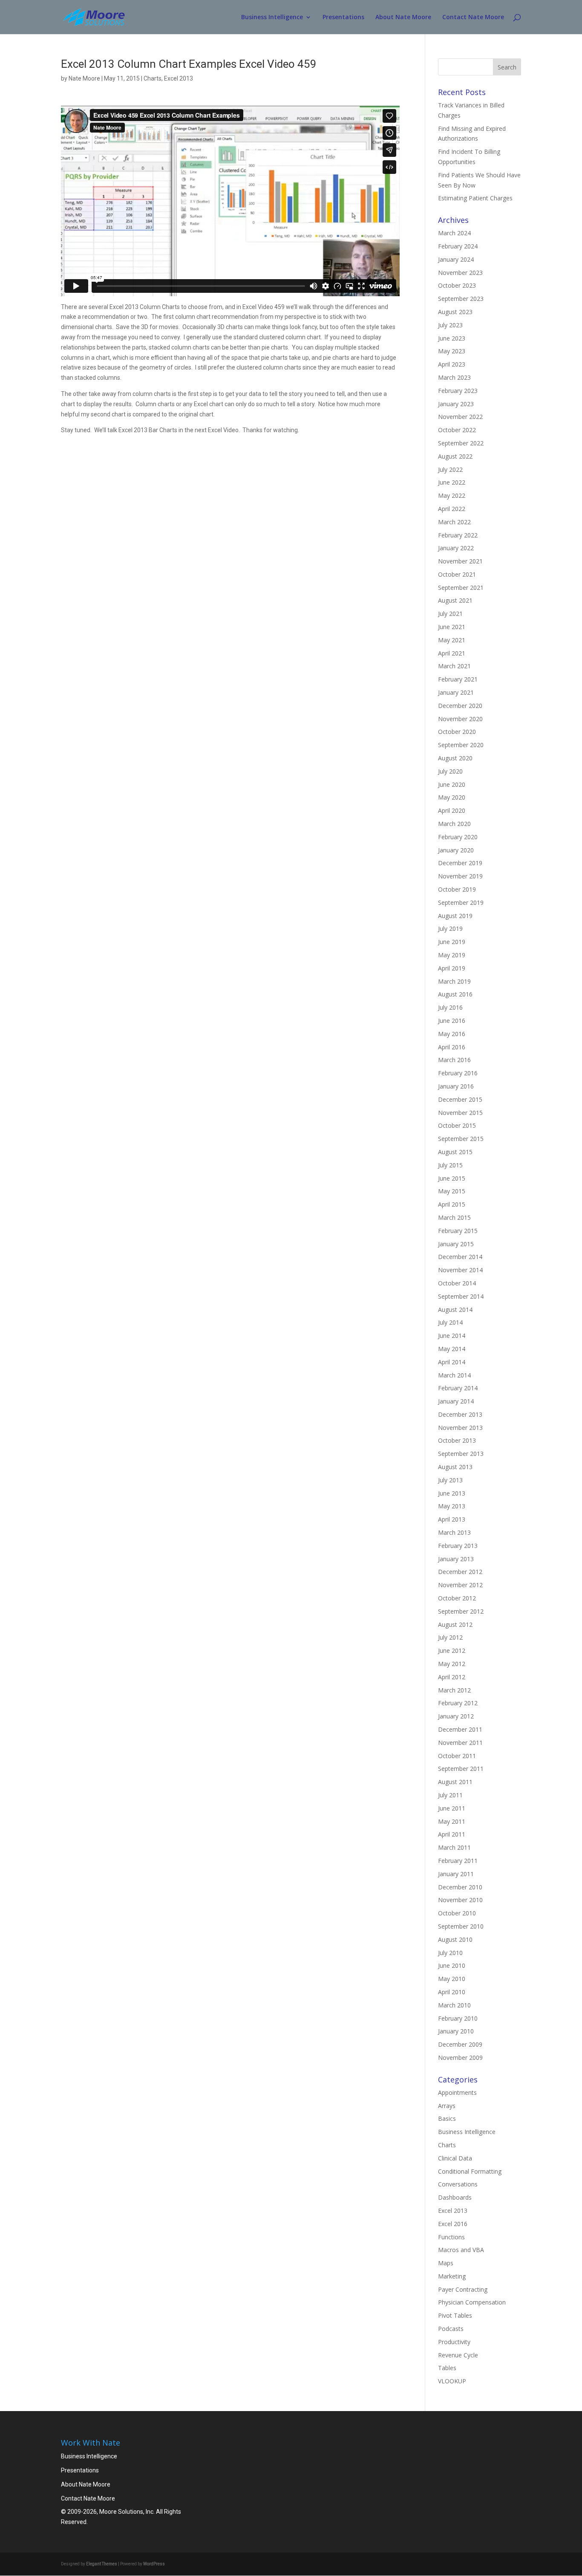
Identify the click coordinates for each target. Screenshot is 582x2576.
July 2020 (450, 771)
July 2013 (450, 1480)
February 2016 (458, 1073)
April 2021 (452, 653)
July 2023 (450, 325)
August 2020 (455, 758)
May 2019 (452, 955)
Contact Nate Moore (473, 17)
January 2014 (456, 1401)
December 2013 (460, 1414)
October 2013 (457, 1440)
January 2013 (456, 1559)
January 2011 (456, 1874)
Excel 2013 (179, 78)
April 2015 (452, 1204)
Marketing (452, 2276)
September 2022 (461, 443)
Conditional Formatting (470, 2171)
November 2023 (460, 273)
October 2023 (457, 285)
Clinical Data (455, 2158)
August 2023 (455, 312)
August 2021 (455, 600)
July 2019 (450, 928)
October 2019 (457, 889)
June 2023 (452, 338)
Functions (451, 2237)
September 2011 (461, 1769)
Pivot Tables (455, 2315)
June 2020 (452, 784)
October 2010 (457, 1913)
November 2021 (460, 561)
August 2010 (455, 1939)
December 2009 (460, 2044)
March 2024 (454, 233)
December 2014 (460, 1257)
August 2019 (455, 916)
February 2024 (458, 246)
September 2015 (461, 1139)
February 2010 (458, 2018)
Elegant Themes (102, 2564)
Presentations (343, 17)
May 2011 (452, 1821)
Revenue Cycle (458, 2355)
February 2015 (458, 1231)
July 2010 (450, 1953)
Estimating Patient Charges (475, 198)
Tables (447, 2368)
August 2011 (455, 1782)
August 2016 (455, 994)
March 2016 (454, 1060)
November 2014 (460, 1270)
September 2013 (461, 1454)
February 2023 (458, 391)
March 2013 (454, 1532)
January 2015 (456, 1244)
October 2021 (457, 574)
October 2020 (457, 732)
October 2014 (457, 1283)
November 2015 (460, 1113)
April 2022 (452, 509)
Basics (447, 2118)
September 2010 (461, 1926)
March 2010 (454, 2005)
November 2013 (460, 1428)
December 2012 (460, 1572)
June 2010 (452, 1965)
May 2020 (452, 797)
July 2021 (450, 614)
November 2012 (460, 1585)
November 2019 (460, 876)
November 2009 (460, 2058)
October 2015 (457, 1125)
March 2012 (454, 1690)
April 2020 (452, 810)
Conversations (458, 2184)
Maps (446, 2263)
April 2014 (452, 1362)
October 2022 (457, 430)
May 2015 (452, 1191)
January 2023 (456, 404)
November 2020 (460, 719)
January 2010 (456, 2031)
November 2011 (460, 1743)
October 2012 (457, 1598)
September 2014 (461, 1296)
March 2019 (454, 981)
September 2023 (461, 299)
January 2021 (456, 692)
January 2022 (456, 548)
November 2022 (460, 417)
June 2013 (452, 1493)
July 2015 (450, 1165)
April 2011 (452, 1834)
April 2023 (452, 364)
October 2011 (457, 1756)
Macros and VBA (461, 2250)
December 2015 (460, 1099)
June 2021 (452, 627)
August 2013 (455, 1467)
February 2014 (458, 1388)
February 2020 (458, 837)
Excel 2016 (453, 2224)
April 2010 (452, 1992)
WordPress (154, 2564)
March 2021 (454, 666)
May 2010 (452, 1979)
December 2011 (460, 1729)
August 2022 (455, 456)
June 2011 (452, 1808)
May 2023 (452, 351)
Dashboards (455, 2197)
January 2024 (456, 259)
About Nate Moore (403, 17)
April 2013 (452, 1519)
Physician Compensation (472, 2302)
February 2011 (458, 1861)
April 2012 (452, 1677)
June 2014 (452, 1336)
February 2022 (458, 535)
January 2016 (456, 1086)
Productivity (454, 2342)
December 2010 (460, 1887)
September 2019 (461, 902)
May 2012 (452, 1664)
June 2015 (452, 1178)
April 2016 (452, 1047)
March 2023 (454, 377)
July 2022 (450, 469)
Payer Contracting (463, 2289)
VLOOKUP (452, 2381)
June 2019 (452, 942)
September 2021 (461, 588)
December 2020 (460, 706)
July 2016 (450, 1007)
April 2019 (452, 968)
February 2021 (458, 679)
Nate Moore (84, 78)
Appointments (457, 2092)
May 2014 (452, 1349)
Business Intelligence (272, 17)
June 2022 (452, 482)
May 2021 (452, 640)
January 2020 (456, 850)
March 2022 (454, 522)
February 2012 (458, 1703)
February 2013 (458, 1546)
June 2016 (452, 1021)
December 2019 (460, 863)
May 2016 (452, 1034)
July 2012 (450, 1637)
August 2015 (455, 1152)
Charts (153, 78)
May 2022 (452, 495)
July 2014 (450, 1322)
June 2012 (452, 1650)
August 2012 (455, 1624)
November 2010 (460, 1900)
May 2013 (452, 1506)
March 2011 (454, 1847)
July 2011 (450, 1795)
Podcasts (451, 2329)
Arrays (447, 2106)
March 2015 (454, 1217)
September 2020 (461, 745)
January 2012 (456, 1716)
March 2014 (454, 1375)
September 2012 (461, 1611)
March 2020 (454, 824)
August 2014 (455, 1310)
